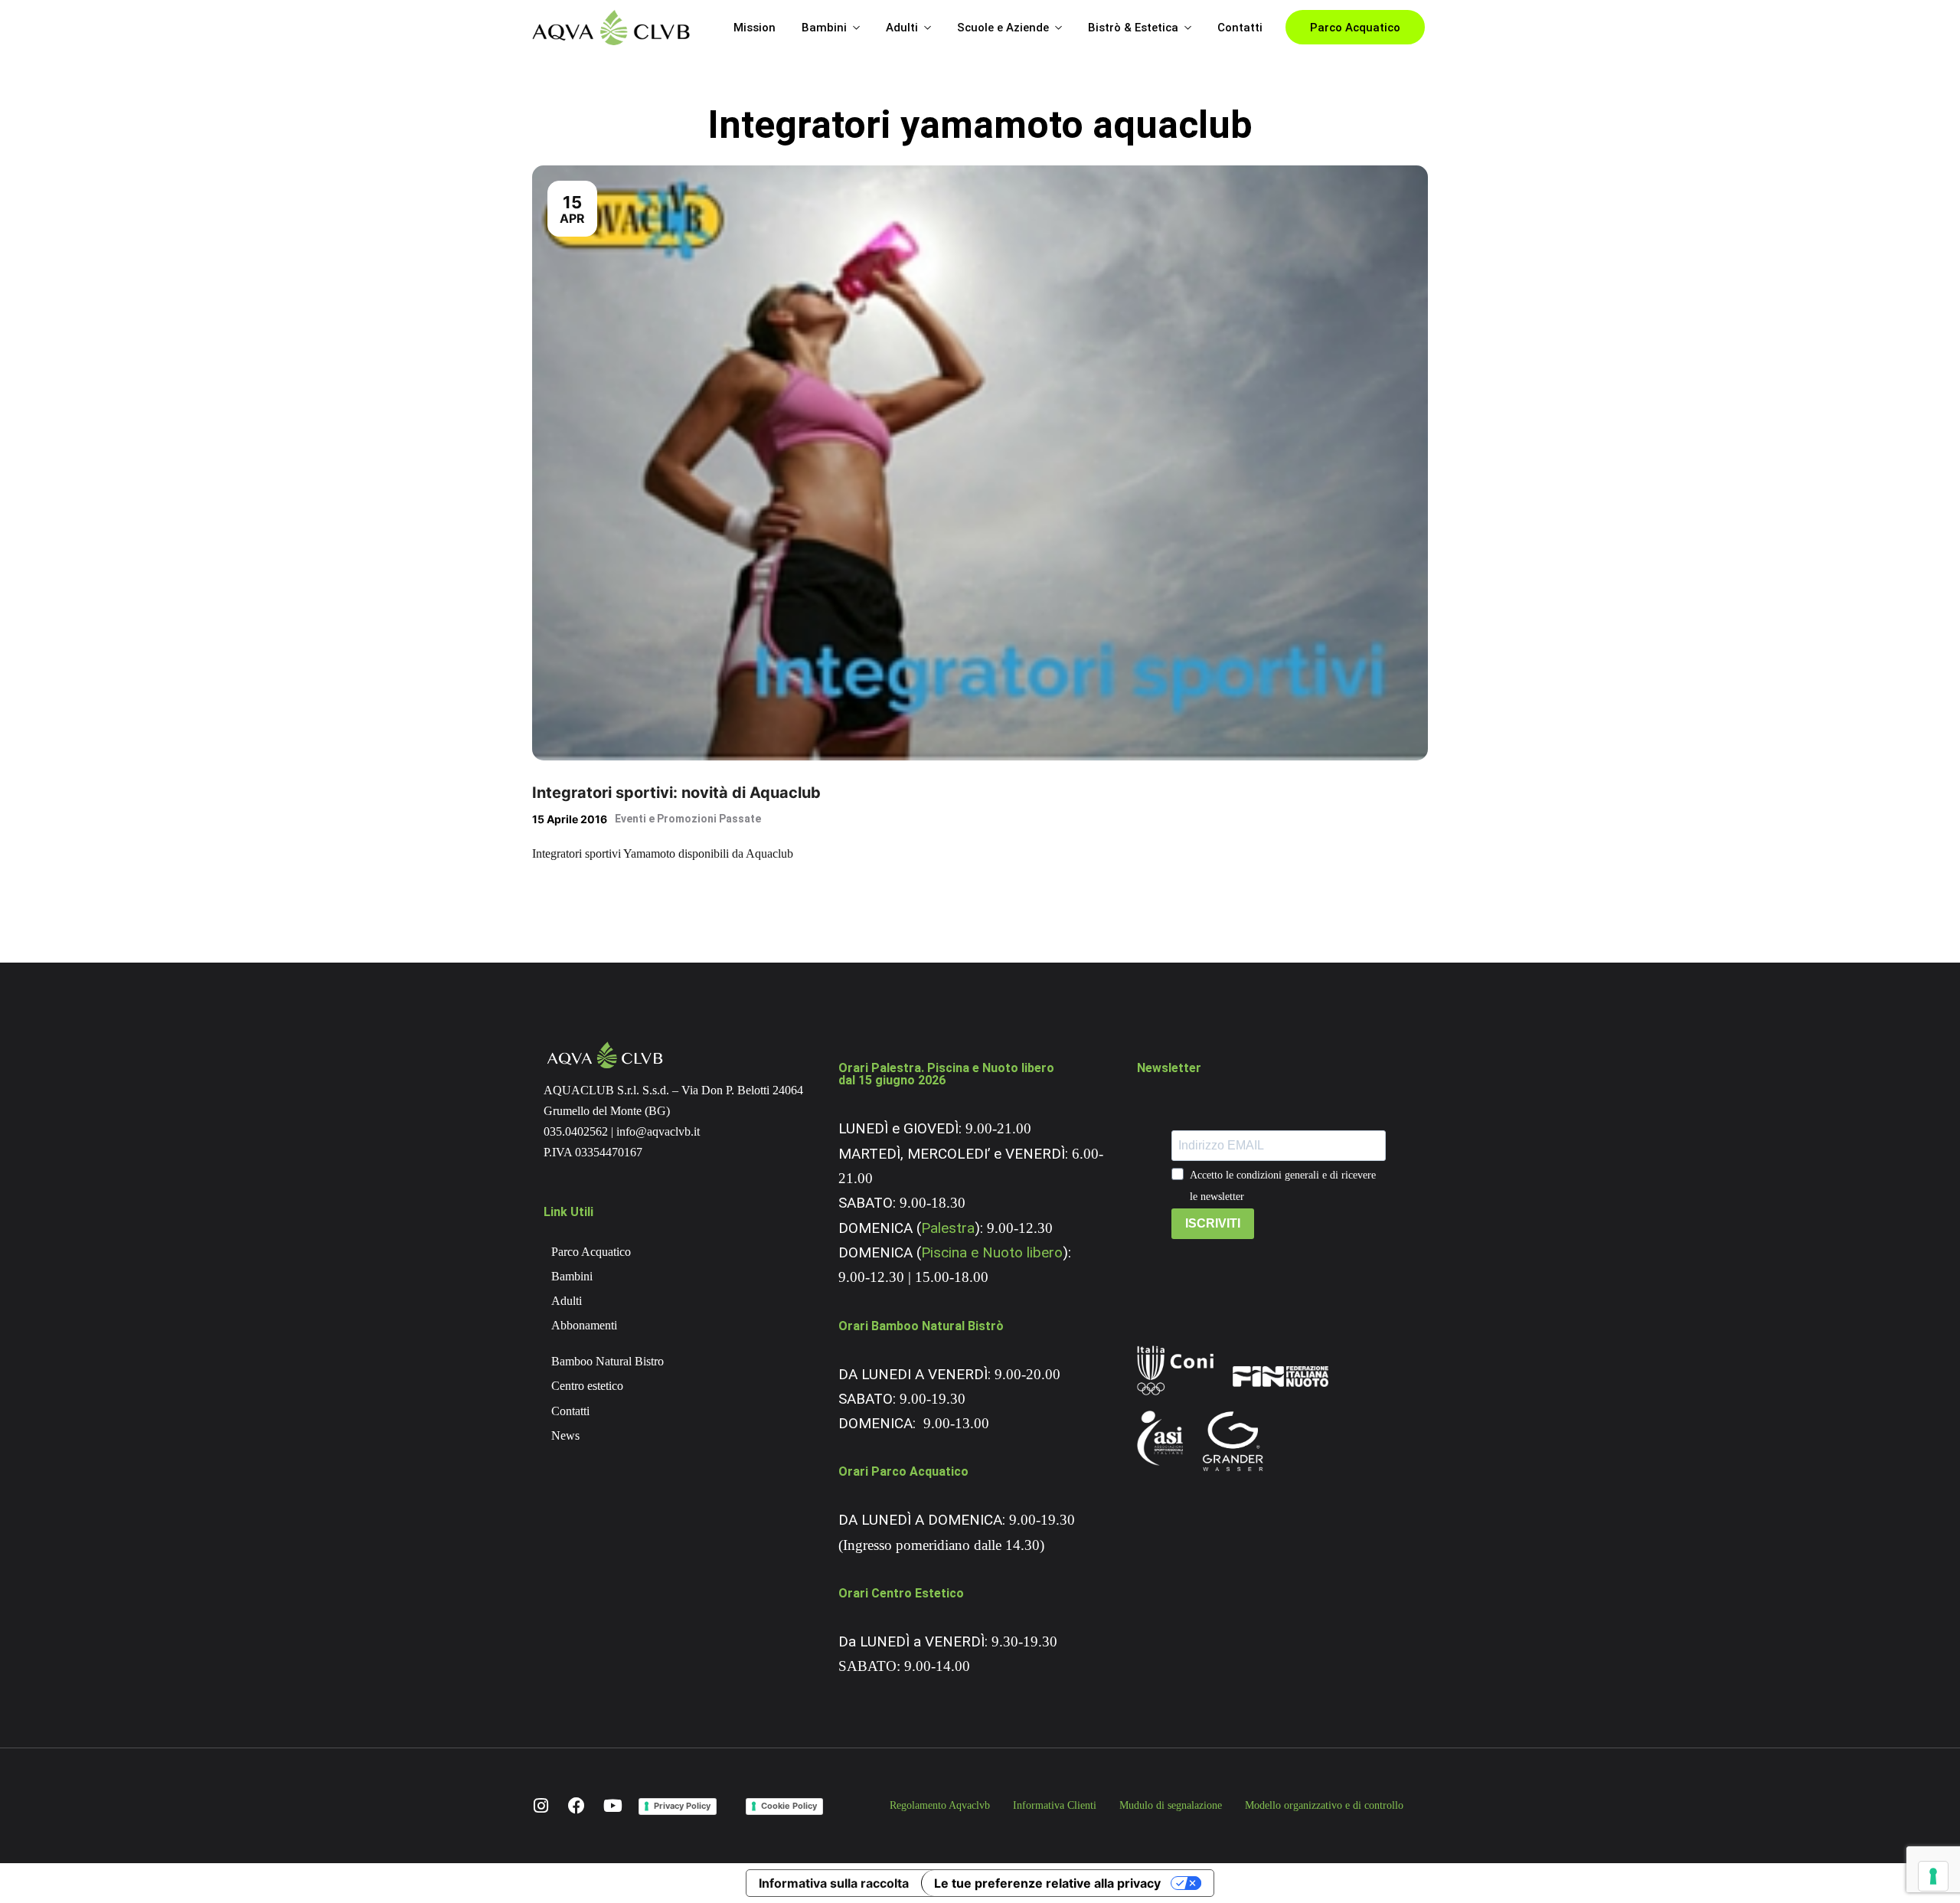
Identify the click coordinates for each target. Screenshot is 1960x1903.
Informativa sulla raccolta (834, 1883)
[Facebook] (577, 1806)
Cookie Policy (789, 1806)
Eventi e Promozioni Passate (688, 819)
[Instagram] (541, 1806)
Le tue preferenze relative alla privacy (1047, 1883)
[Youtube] (612, 1806)
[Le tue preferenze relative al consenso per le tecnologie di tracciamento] (1933, 1876)
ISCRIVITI (1213, 1223)
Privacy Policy (682, 1806)
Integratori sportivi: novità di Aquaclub (676, 793)
